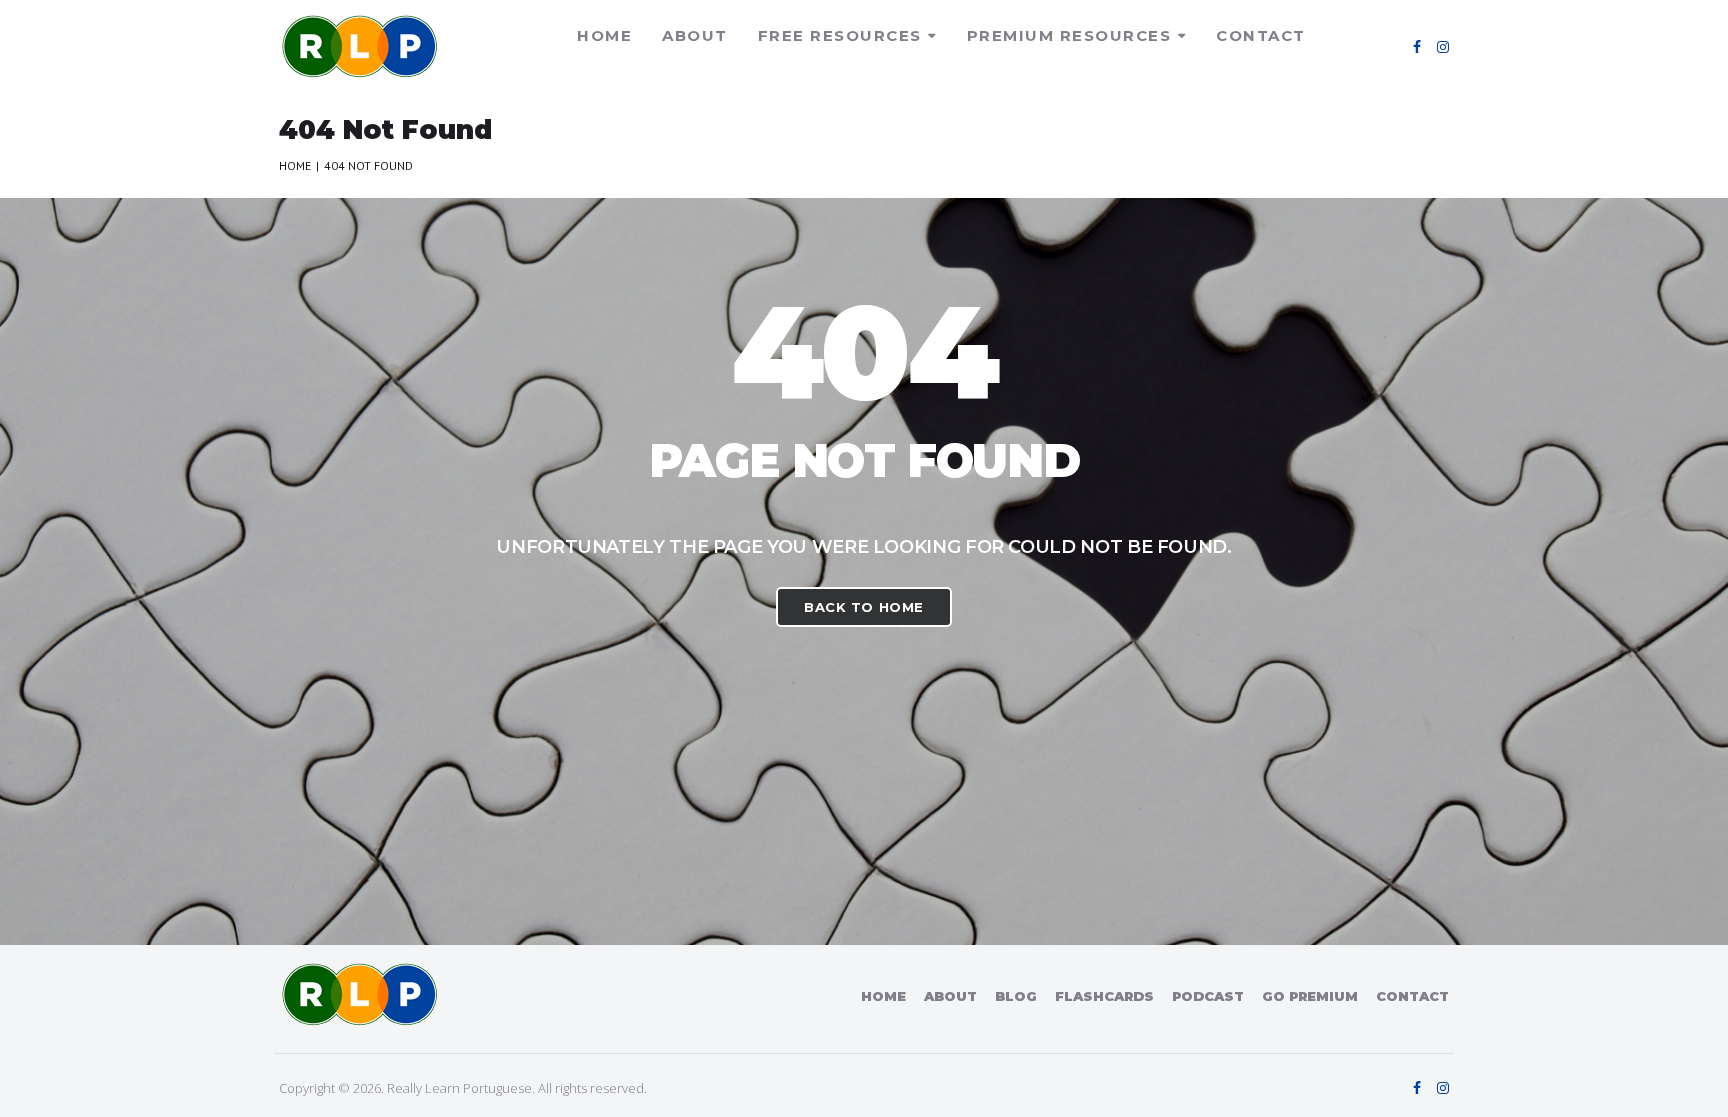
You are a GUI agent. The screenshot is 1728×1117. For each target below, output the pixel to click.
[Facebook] (1417, 47)
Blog (1016, 996)
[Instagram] (1443, 47)
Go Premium (1310, 996)
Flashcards (1104, 996)
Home (604, 35)
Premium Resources (1069, 35)
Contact (1261, 35)
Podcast (1208, 996)
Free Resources (840, 35)
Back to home (863, 607)
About (695, 35)
